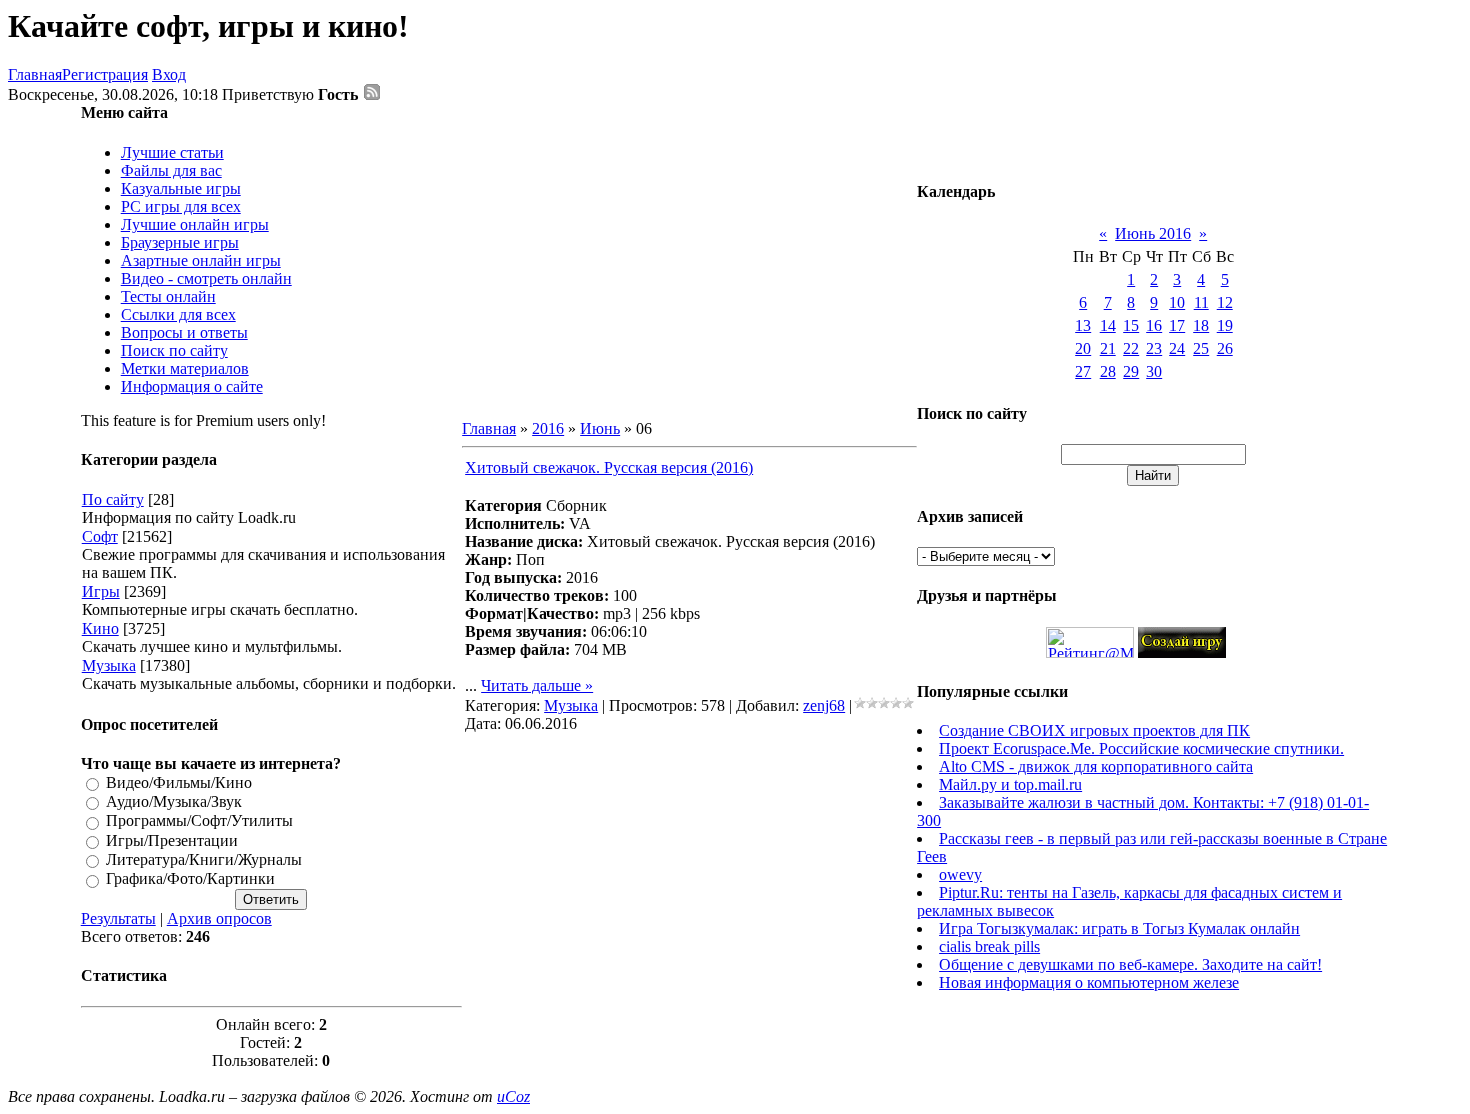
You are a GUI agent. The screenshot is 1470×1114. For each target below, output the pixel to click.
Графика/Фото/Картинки (190, 879)
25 (1201, 348)
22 (1131, 348)
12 (1225, 302)
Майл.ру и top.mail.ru (1010, 784)
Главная (35, 74)
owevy (960, 874)
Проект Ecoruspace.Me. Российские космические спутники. (1141, 748)
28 (1108, 371)
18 (1201, 325)
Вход (169, 74)
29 (1131, 371)
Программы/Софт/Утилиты (199, 821)
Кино (100, 628)
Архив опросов (219, 918)
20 (1083, 348)
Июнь (600, 428)
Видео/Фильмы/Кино (179, 782)
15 (1131, 325)
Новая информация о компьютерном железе (1089, 982)
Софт (100, 536)
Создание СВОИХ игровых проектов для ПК (1094, 730)
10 (1177, 302)
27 (1083, 371)
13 (1083, 325)
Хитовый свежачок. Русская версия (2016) (609, 467)
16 (1154, 325)
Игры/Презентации (172, 840)
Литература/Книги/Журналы (204, 859)
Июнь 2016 (1153, 233)
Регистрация (105, 74)
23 (1154, 348)
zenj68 (824, 705)
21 (1108, 348)
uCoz (513, 1096)
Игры (101, 591)
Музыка (109, 665)
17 (1177, 325)
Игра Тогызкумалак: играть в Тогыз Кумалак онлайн (1119, 928)
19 (1225, 325)
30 (1154, 371)
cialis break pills (989, 946)
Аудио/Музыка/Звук (174, 801)
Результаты (118, 918)
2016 (548, 428)
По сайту (113, 499)
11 (1201, 302)
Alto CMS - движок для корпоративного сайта (1096, 766)
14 (1108, 325)
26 (1225, 348)
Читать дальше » (537, 685)
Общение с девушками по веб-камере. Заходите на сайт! (1130, 964)
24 (1177, 348)
